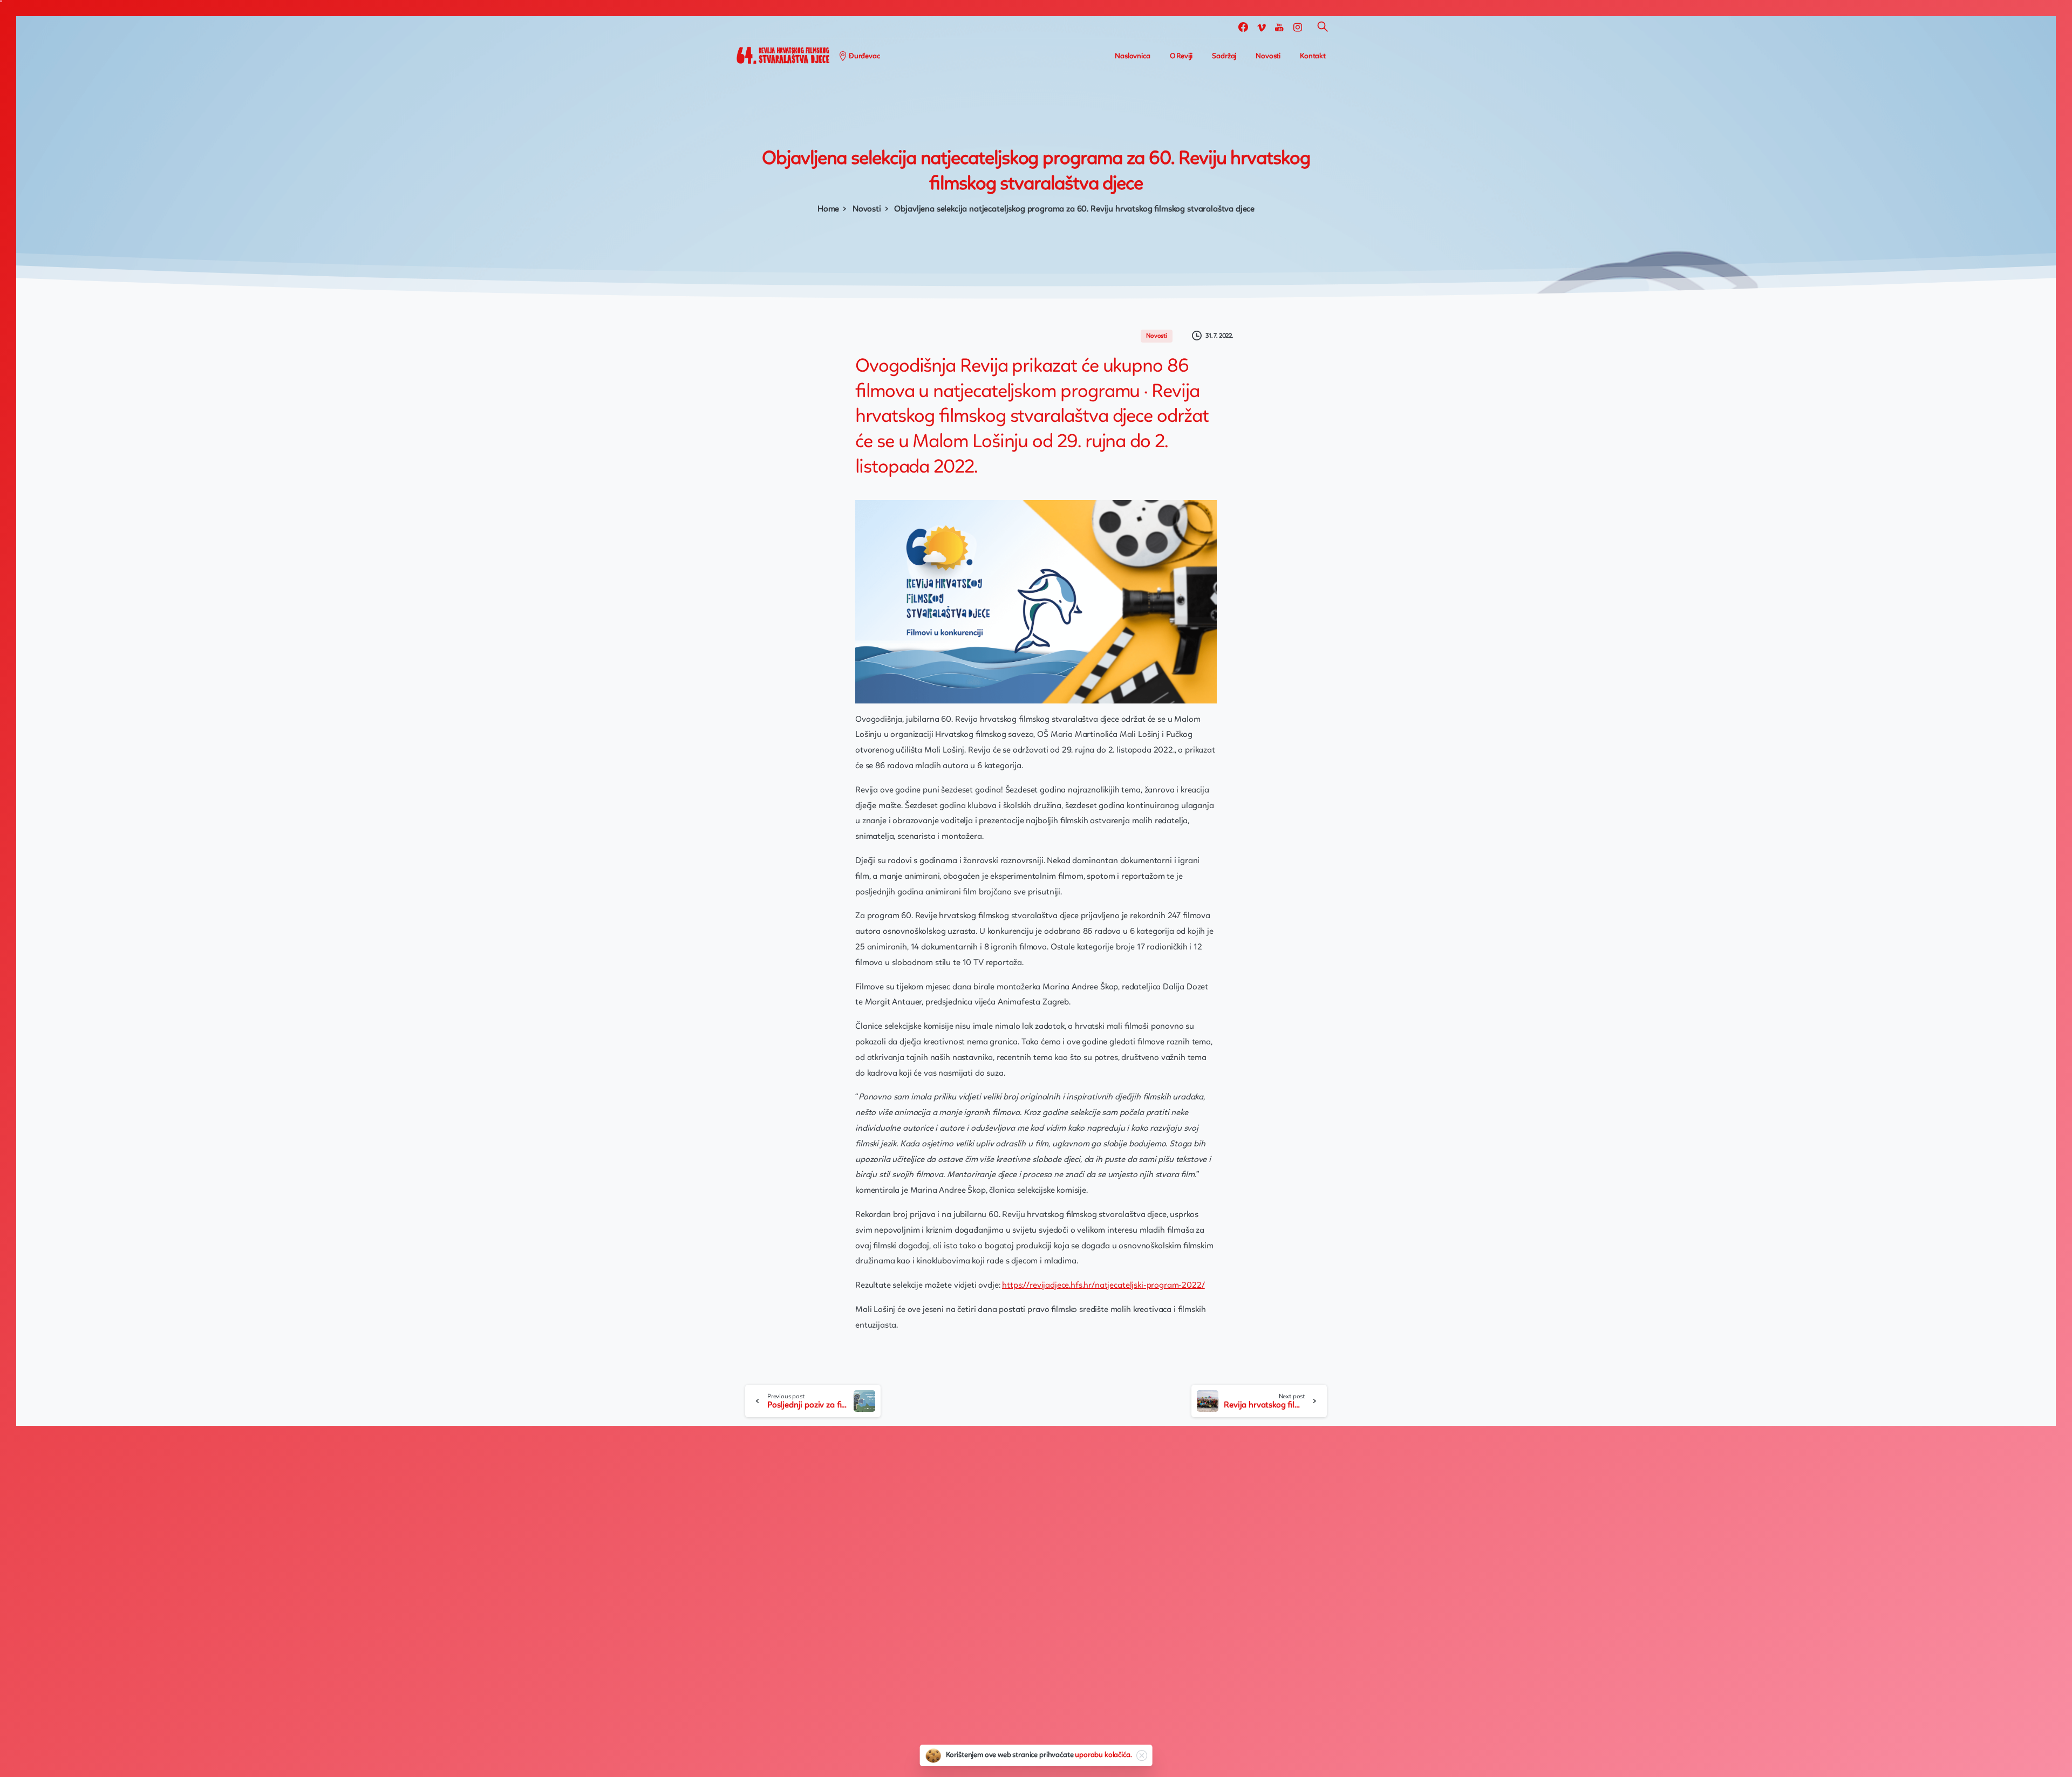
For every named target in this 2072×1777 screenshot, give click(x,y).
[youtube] (1279, 27)
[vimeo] (1262, 27)
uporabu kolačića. (1103, 1755)
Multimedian (816, 1737)
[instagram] (1298, 27)
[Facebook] (1243, 27)
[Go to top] (2026, 1764)
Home (828, 209)
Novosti (867, 209)
